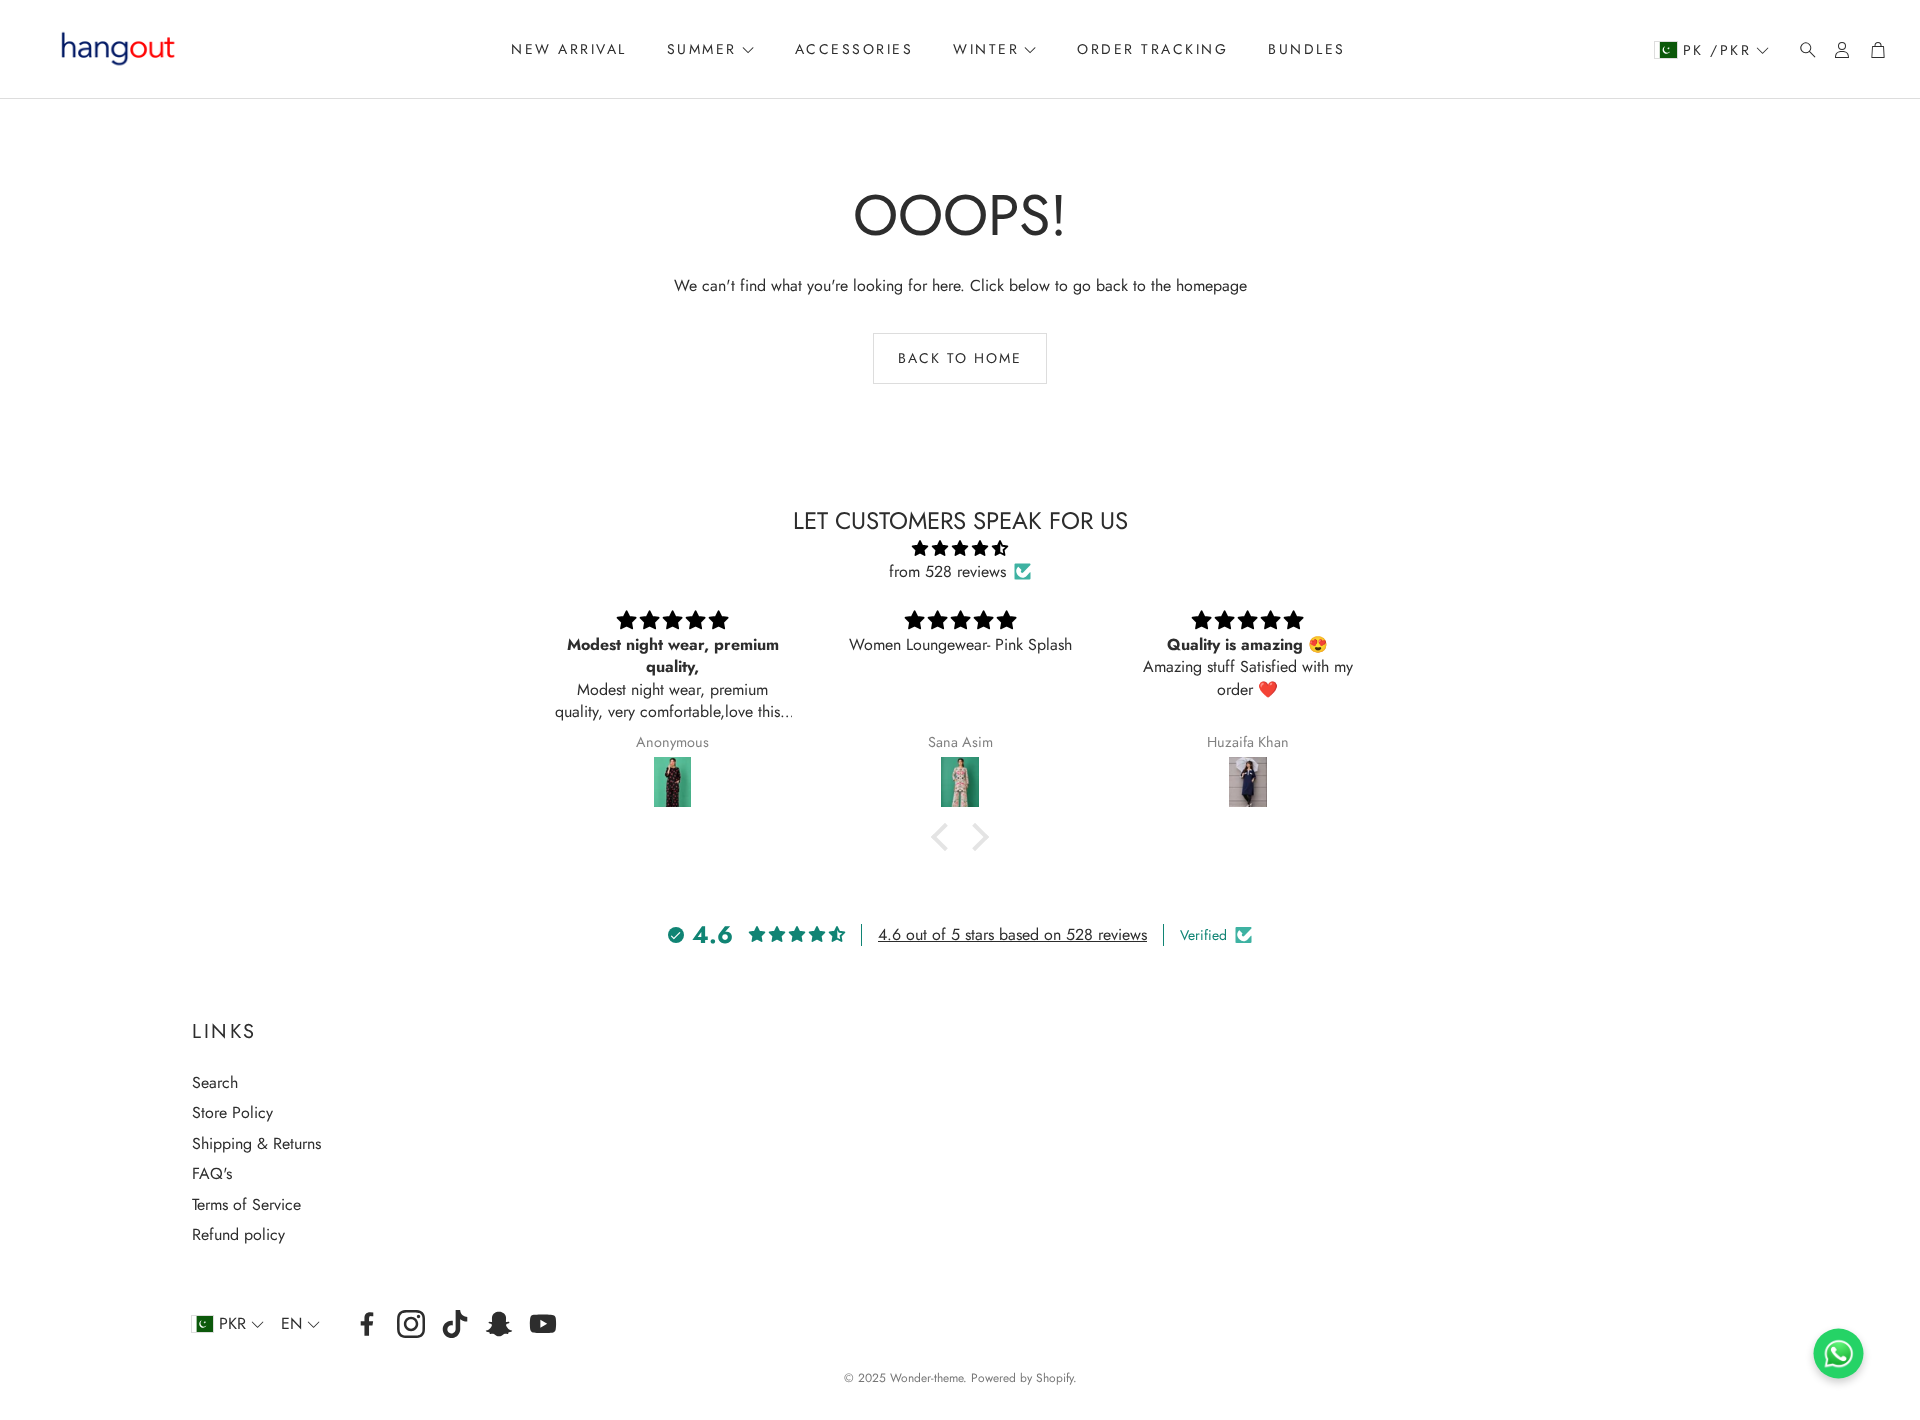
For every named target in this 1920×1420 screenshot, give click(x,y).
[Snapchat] (499, 1324)
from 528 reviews (947, 572)
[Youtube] (543, 1324)
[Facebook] (367, 1324)
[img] (960, 548)
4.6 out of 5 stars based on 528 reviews (1012, 934)
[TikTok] (455, 1324)
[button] (1802, 50)
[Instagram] (411, 1324)
